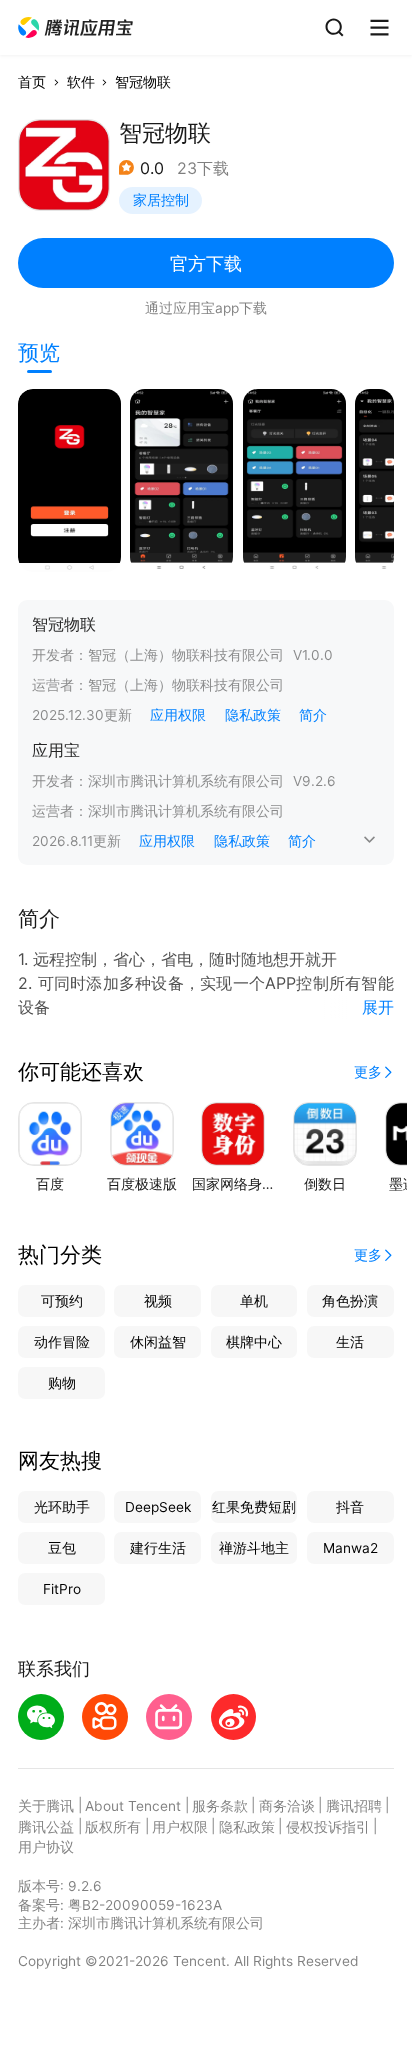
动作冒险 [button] (62, 1342)
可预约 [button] (62, 1301)
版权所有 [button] (113, 1827)
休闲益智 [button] (158, 1342)
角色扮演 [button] (350, 1301)
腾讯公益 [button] (46, 1827)
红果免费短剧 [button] (254, 1507)
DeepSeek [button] (158, 1507)
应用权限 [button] (178, 715)
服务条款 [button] (220, 1806)
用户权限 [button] (180, 1827)
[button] (76, 28)
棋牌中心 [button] (254, 1342)
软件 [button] (81, 82)
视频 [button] (158, 1301)
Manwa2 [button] (350, 1548)
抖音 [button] (350, 1507)
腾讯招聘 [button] (354, 1806)
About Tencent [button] (133, 1806)
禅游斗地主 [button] (254, 1548)
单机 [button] (254, 1301)
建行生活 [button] (158, 1548)
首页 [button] (32, 82)
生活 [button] (350, 1342)
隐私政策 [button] (253, 715)
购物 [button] (62, 1383)
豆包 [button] (62, 1548)
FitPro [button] (62, 1589)
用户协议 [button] (46, 1847)
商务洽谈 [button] (287, 1806)
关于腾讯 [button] (46, 1806)
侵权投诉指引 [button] (328, 1827)
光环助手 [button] (62, 1507)
